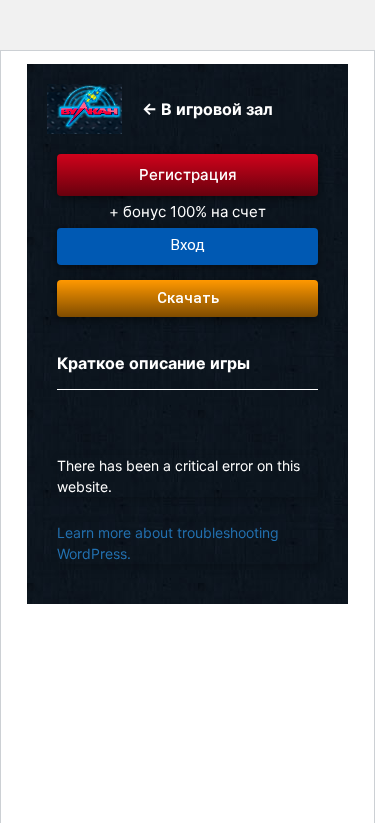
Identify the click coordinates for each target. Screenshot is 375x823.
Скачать (188, 298)
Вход (188, 245)
